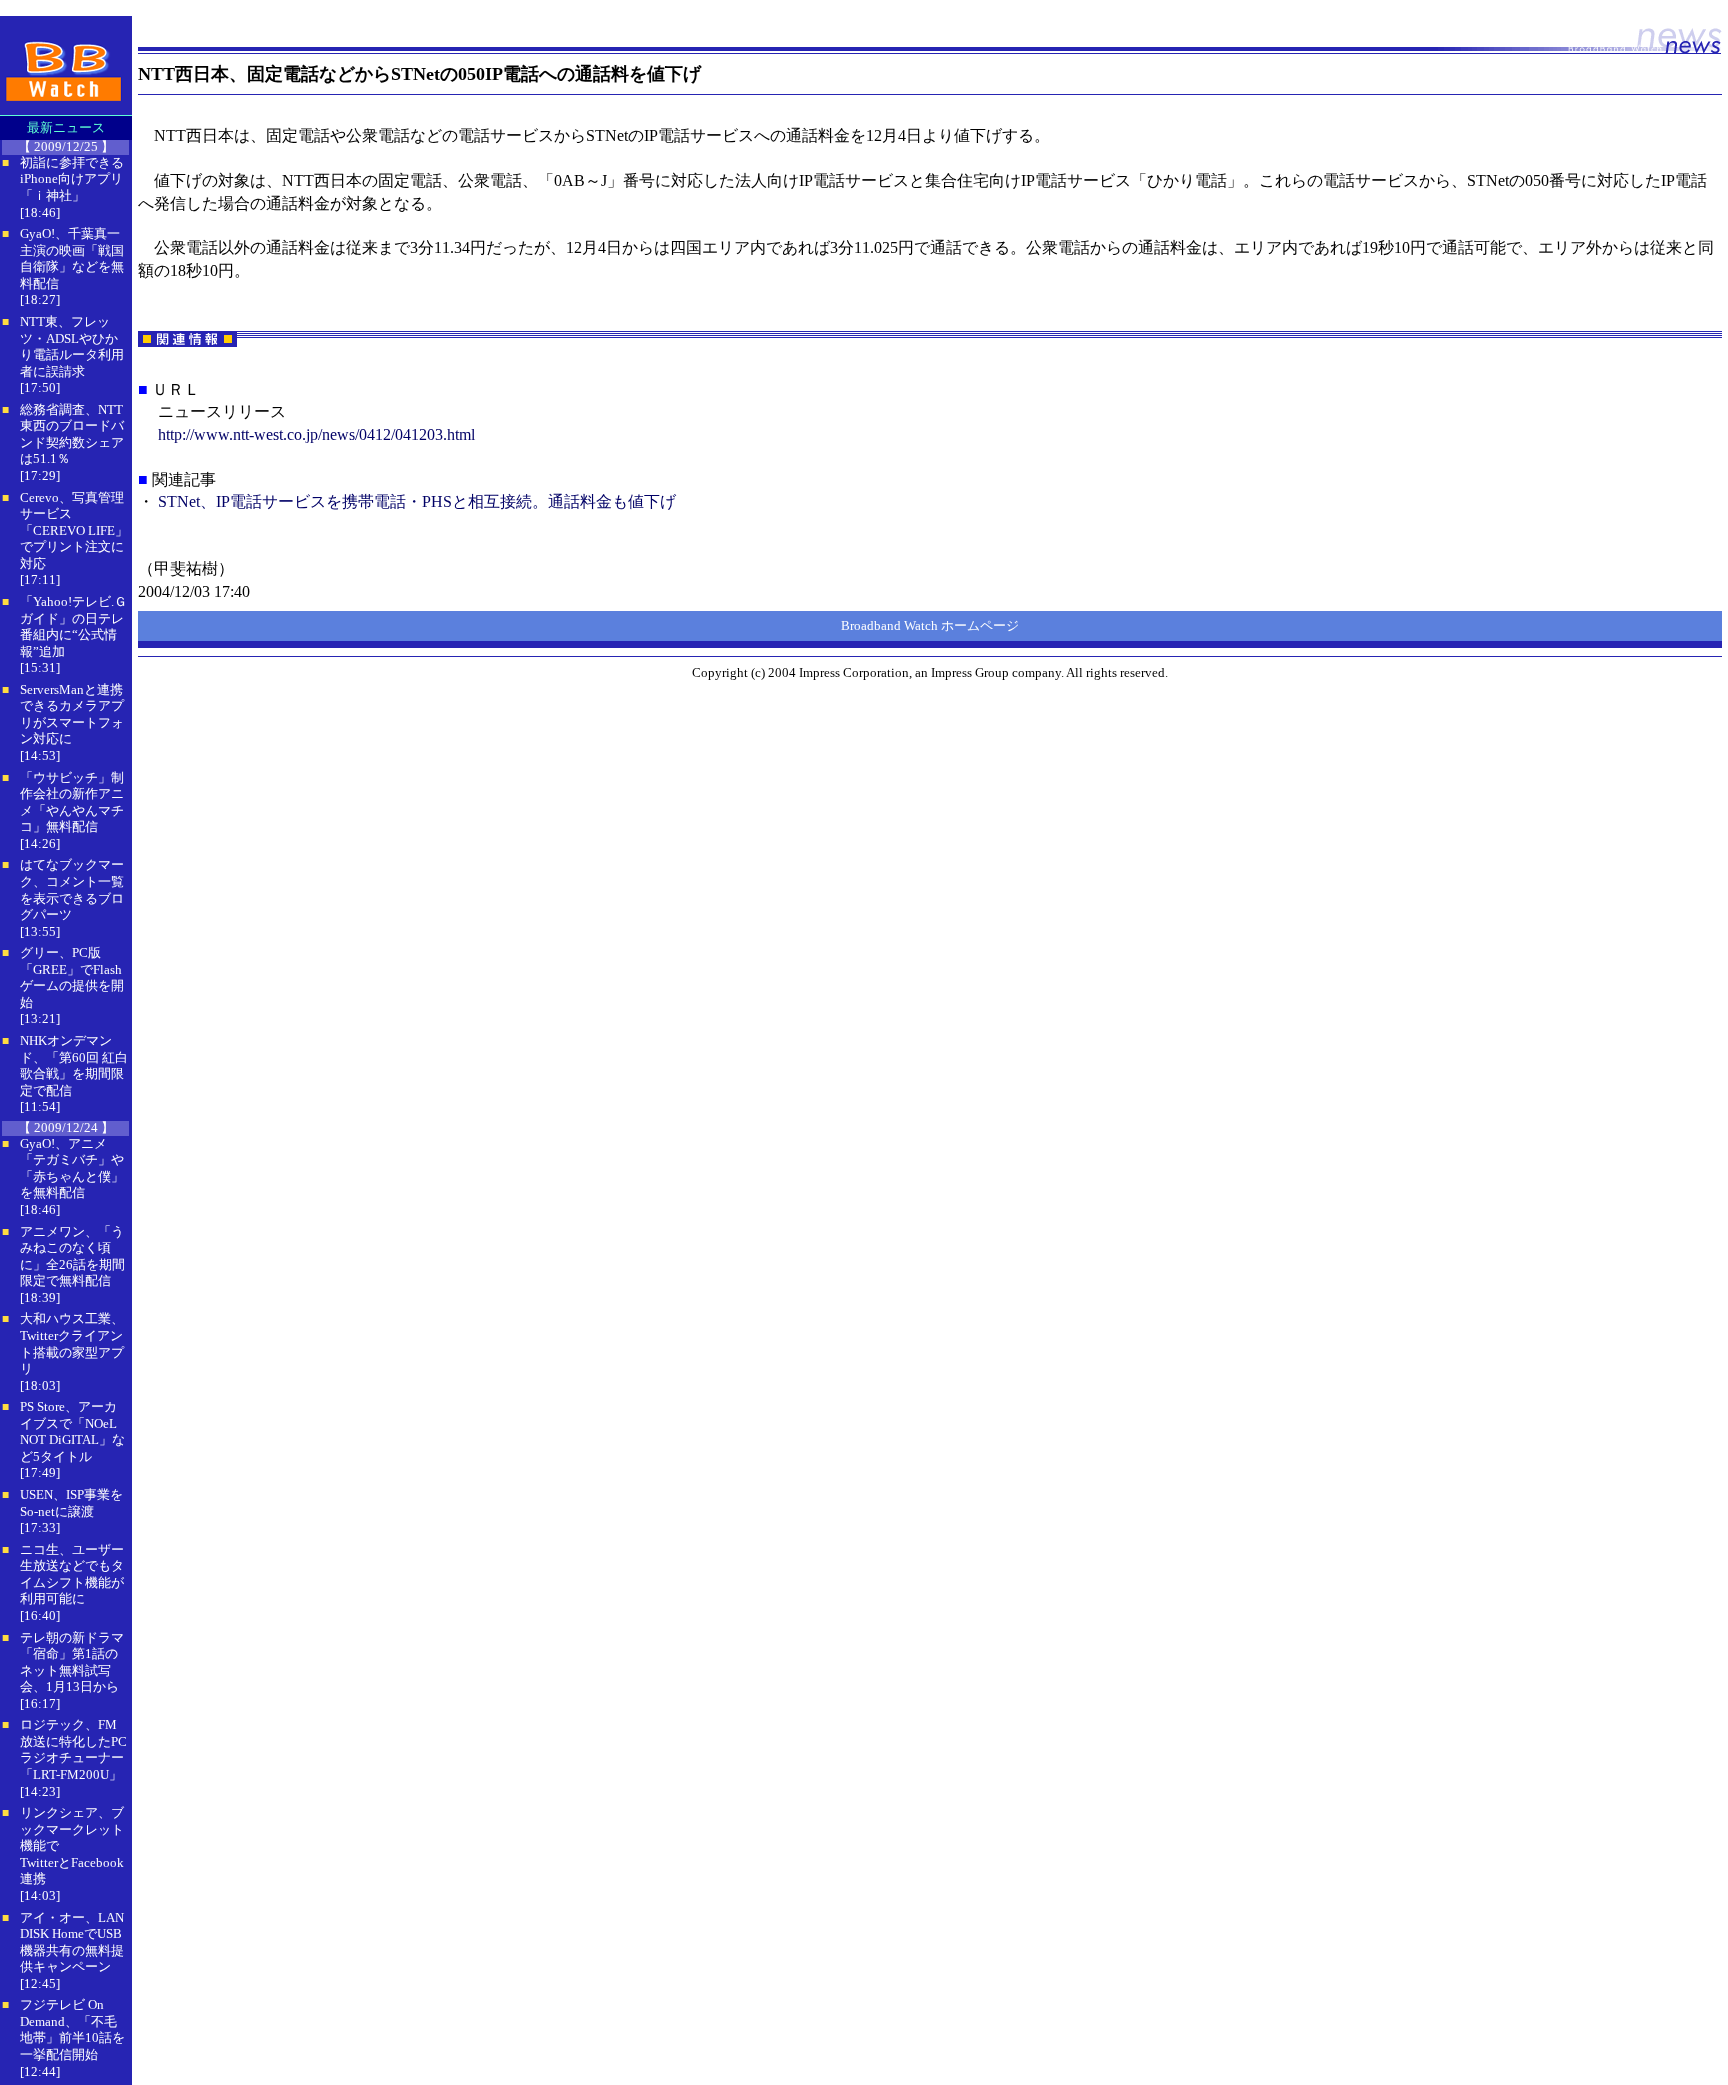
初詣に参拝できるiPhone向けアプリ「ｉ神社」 (72, 179)
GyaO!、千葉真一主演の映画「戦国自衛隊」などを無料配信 (72, 258)
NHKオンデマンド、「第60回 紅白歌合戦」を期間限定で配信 (74, 1065)
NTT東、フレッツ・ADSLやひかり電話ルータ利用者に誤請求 (72, 346)
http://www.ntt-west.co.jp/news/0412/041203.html (316, 434)
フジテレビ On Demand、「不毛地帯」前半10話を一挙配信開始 (72, 2029)
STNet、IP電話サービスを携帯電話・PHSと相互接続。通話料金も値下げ (417, 501)
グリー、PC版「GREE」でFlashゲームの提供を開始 (72, 977)
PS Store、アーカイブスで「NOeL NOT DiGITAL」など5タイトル (72, 1431)
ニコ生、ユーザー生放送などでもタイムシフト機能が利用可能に (72, 1574)
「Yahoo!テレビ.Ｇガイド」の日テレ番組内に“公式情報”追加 (73, 626)
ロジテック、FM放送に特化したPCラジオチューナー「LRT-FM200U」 (73, 1749)
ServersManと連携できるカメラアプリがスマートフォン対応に (72, 714)
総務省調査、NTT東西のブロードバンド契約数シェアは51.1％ (72, 434)
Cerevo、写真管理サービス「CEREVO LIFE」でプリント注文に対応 (74, 530)
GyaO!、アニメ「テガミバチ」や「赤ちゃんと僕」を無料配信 (72, 1168)
